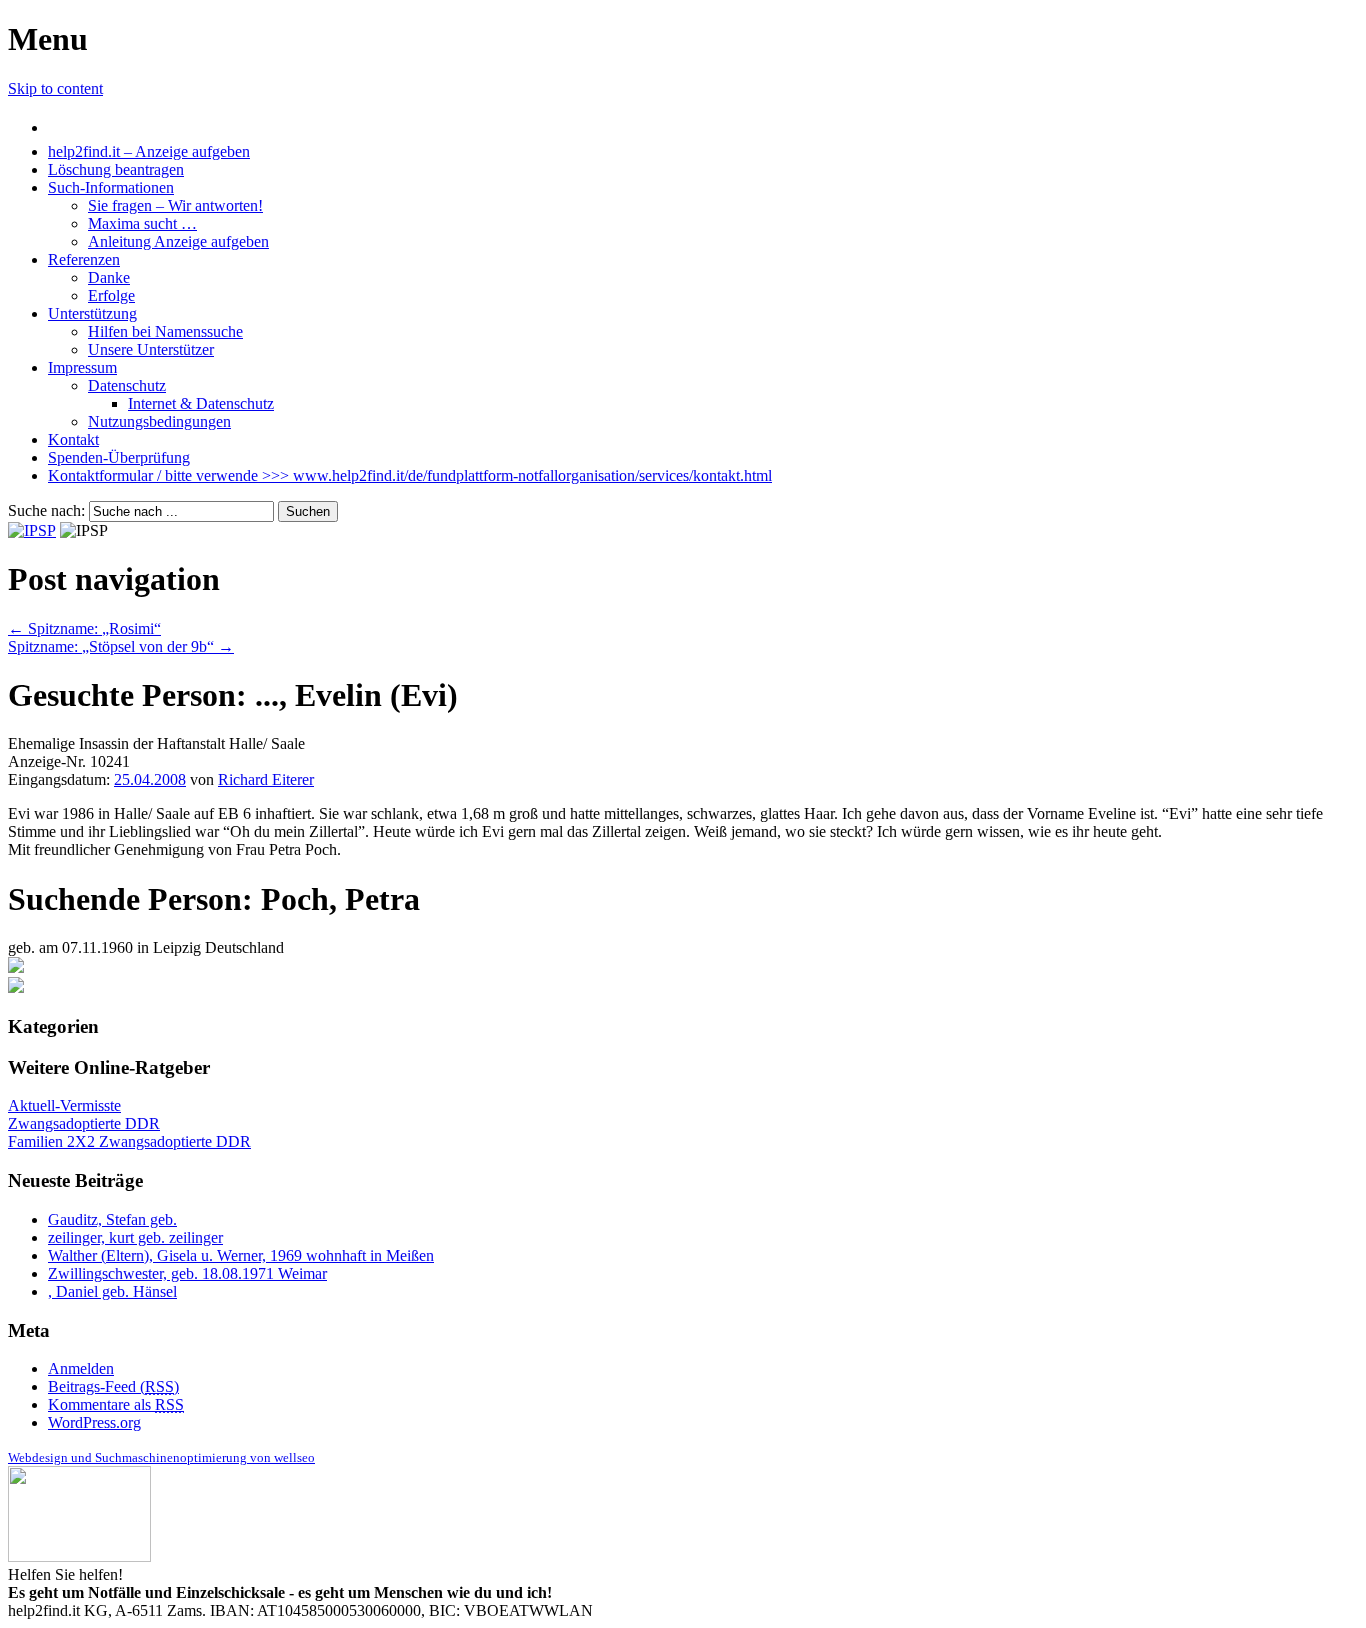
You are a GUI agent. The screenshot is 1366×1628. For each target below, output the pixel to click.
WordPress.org (94, 1422)
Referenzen (84, 259)
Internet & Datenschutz (201, 403)
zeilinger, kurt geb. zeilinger (135, 1237)
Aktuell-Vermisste (64, 1105)
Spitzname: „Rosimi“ (84, 628)
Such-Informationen (111, 187)
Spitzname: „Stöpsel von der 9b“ (121, 646)
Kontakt (73, 439)
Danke (109, 277)
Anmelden (81, 1368)
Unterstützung (92, 313)
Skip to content (55, 88)
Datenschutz (127, 385)
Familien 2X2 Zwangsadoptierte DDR (129, 1141)
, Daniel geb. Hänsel (112, 1291)
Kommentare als (116, 1404)
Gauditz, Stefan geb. (112, 1219)
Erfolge (111, 295)
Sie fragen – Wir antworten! (175, 205)
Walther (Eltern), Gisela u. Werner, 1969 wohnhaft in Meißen (241, 1255)
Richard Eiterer (266, 779)
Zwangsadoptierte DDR (84, 1123)
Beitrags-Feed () (113, 1386)
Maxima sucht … (142, 223)
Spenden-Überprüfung (119, 457)
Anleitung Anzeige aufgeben (178, 241)
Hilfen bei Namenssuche (165, 331)
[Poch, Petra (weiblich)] (16, 967)
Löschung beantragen (116, 169)
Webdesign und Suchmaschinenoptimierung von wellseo (161, 1457)
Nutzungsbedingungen (159, 421)
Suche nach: (46, 510)
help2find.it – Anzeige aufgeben (149, 151)
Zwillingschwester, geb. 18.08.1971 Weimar (187, 1273)
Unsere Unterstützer (151, 349)
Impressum (82, 367)
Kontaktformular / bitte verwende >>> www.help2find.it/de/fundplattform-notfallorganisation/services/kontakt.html (410, 475)
